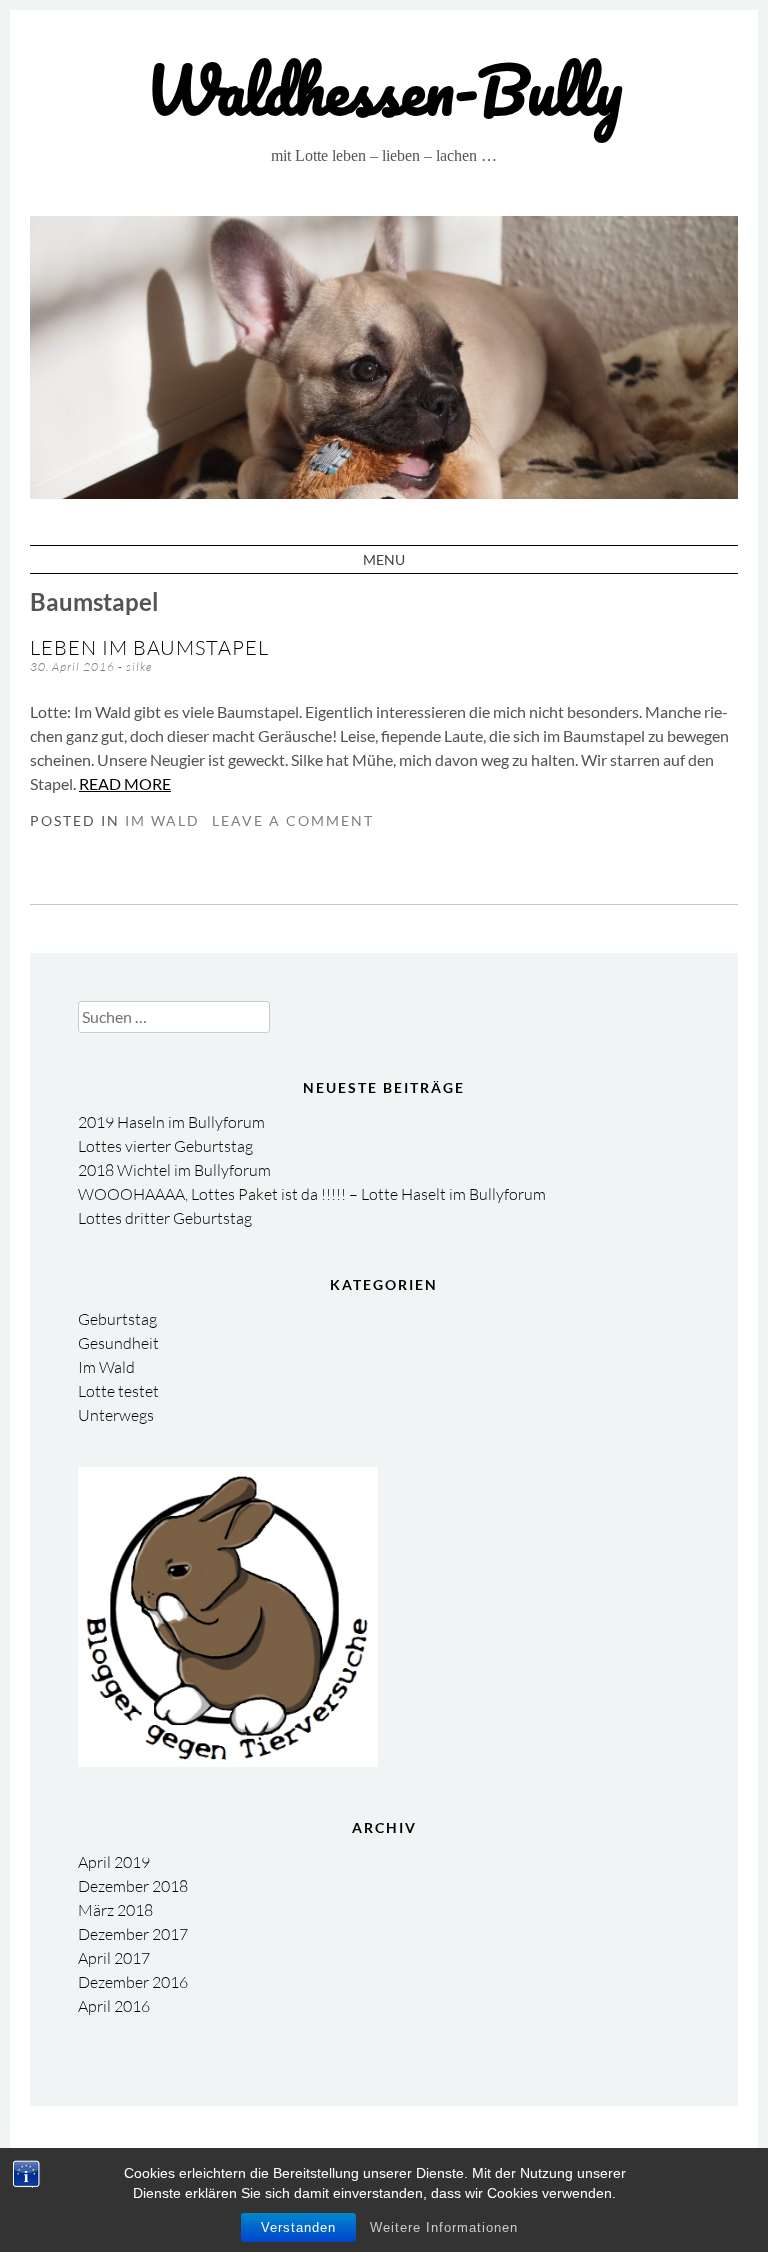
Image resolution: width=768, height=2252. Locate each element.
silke (139, 666)
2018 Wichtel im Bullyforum (174, 1170)
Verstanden (298, 2227)
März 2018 (115, 1910)
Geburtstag (117, 1319)
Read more (125, 783)
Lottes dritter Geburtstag (165, 1218)
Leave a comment (293, 820)
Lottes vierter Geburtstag (165, 1146)
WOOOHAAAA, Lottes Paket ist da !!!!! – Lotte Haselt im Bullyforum (312, 1194)
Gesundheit (118, 1343)
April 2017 (114, 1958)
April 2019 (114, 1862)
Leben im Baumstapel (149, 647)
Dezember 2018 (133, 1886)
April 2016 (114, 2006)
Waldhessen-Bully (384, 89)
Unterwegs (116, 1415)
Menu (384, 559)
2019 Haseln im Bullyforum (171, 1122)
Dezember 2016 (133, 1982)
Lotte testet (118, 1391)
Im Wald (162, 820)
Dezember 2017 (133, 1934)
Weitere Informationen (444, 2227)
